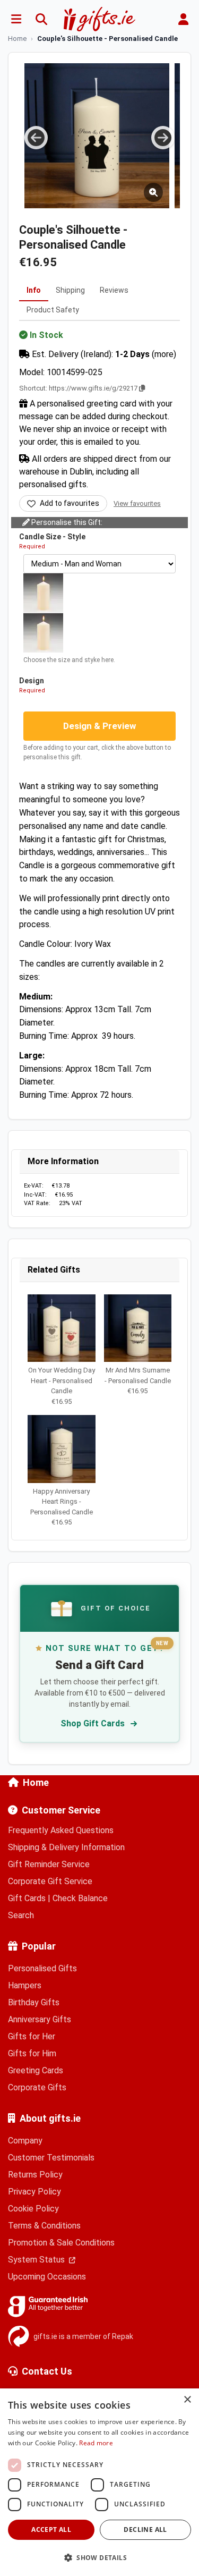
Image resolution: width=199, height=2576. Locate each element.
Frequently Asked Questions (61, 1830)
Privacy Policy (34, 2192)
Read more (96, 2443)
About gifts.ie (50, 2118)
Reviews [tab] (114, 290)
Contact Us (47, 2371)
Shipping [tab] (70, 290)
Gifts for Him (32, 2053)
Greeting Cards (36, 2070)
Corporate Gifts (37, 2087)
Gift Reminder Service (49, 1864)
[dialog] (99, 2482)
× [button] (187, 2400)
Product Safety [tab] (53, 310)
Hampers (25, 1985)
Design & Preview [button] (100, 726)
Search (21, 1915)
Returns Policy (35, 2175)
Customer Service (61, 1810)
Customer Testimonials (51, 2158)
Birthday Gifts (34, 2002)
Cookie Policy (33, 2209)
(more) (164, 354)
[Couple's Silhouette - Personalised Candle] (97, 136)
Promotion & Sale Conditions (61, 2243)
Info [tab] (34, 290)
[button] (99, 2557)
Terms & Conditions (44, 2226)
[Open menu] (16, 19)
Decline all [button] (145, 2530)
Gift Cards (27, 1898)
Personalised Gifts (42, 1968)
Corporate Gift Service (50, 1881)
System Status (37, 2260)
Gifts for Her (32, 2036)
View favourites (137, 503)
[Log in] (183, 19)
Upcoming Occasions (47, 2277)
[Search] (41, 19)
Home (36, 1782)
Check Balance (80, 1898)
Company (25, 2141)
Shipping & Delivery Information (66, 1847)
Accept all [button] (51, 2530)
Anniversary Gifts (40, 2019)
